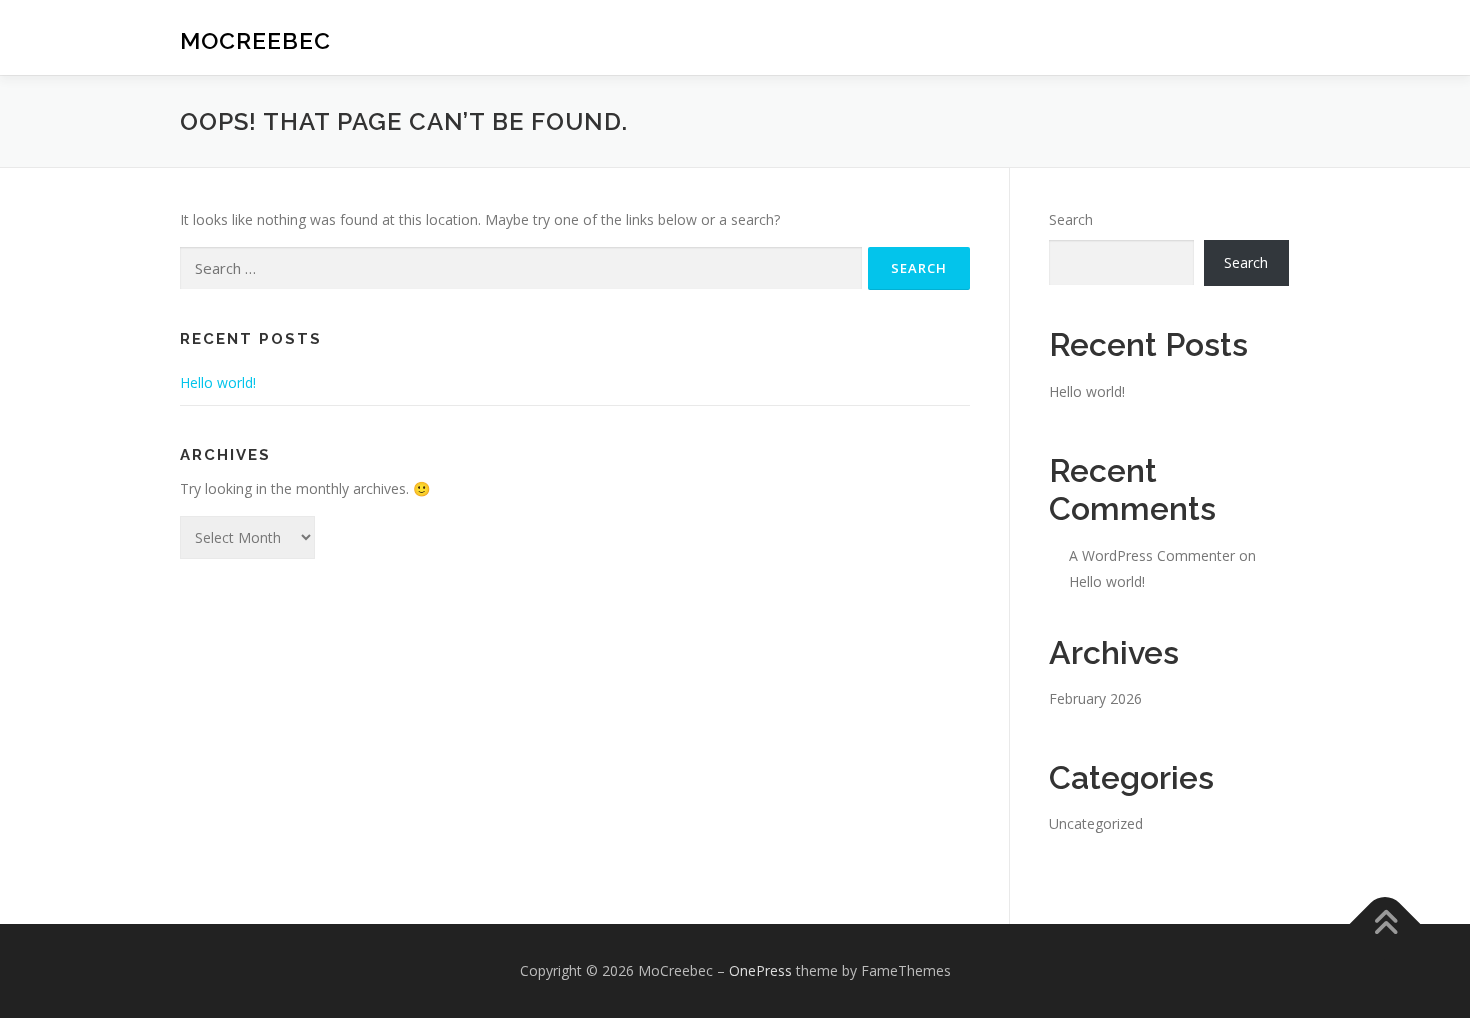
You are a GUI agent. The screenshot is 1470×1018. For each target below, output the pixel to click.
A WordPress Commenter (1152, 555)
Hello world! (218, 382)
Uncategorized (1096, 823)
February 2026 (1095, 698)
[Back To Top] (1385, 924)
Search (1071, 219)
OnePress (760, 970)
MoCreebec (255, 40)
